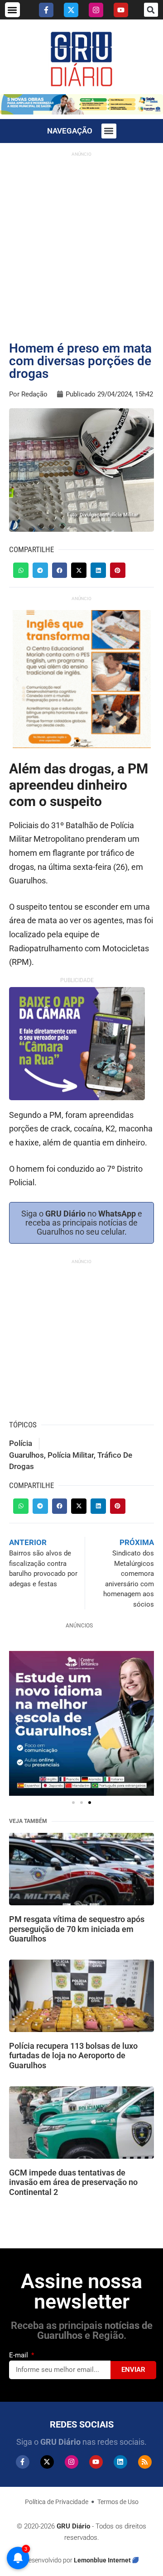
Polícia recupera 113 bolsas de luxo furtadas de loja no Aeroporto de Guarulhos (73, 2056)
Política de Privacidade (57, 2502)
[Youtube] (121, 10)
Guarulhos (26, 1455)
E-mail (19, 2355)
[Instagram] (96, 10)
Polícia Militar (71, 1455)
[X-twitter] (71, 10)
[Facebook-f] (46, 10)
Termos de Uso (118, 2502)
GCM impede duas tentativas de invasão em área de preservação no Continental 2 (73, 2182)
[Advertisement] (81, 243)
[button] (12, 10)
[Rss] (145, 2462)
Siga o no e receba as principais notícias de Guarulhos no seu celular (82, 1223)
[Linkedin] (120, 2462)
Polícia (21, 1443)
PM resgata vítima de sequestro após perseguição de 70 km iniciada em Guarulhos (77, 1929)
